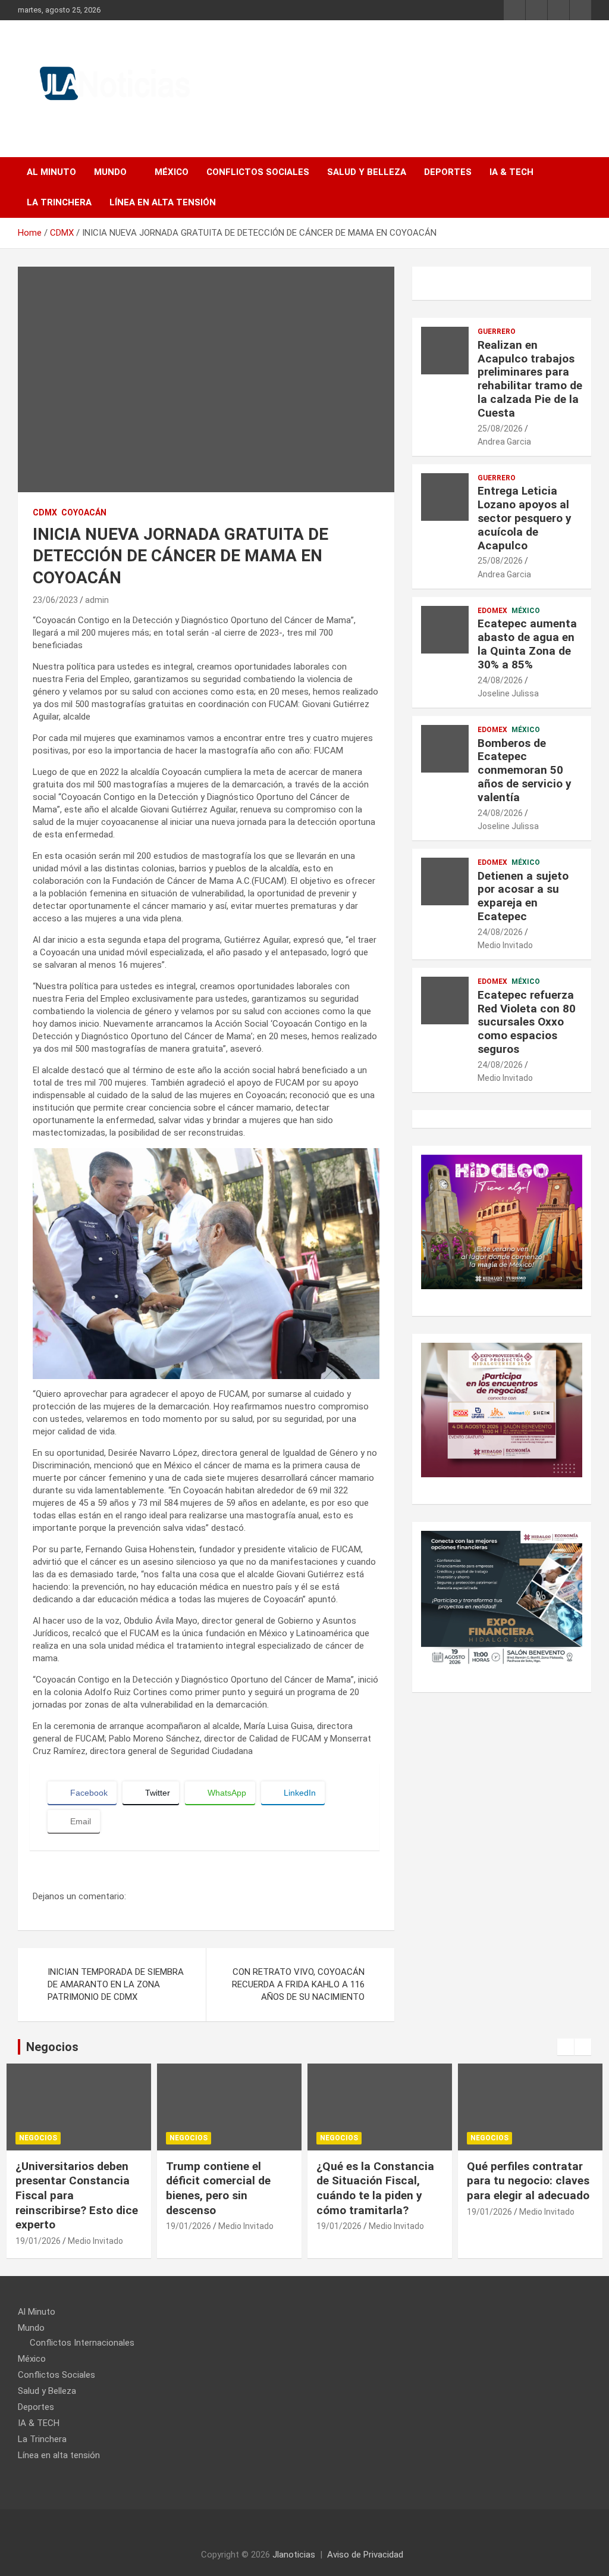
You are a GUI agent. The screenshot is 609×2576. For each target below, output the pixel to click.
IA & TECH (511, 172)
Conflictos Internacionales (82, 2343)
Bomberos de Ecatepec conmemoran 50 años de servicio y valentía (525, 770)
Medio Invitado (505, 945)
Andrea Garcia (504, 442)
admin (97, 600)
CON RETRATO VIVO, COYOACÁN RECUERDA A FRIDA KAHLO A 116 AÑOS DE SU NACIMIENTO (298, 1984)
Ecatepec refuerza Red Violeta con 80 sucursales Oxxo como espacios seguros (527, 1022)
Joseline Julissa (508, 693)
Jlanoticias (294, 2555)
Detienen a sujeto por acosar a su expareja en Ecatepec (523, 896)
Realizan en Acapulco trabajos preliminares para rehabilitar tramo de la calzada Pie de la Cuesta (530, 379)
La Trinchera (59, 202)
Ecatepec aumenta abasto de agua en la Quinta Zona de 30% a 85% (527, 644)
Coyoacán (84, 512)
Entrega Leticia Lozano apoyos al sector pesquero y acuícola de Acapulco (525, 518)
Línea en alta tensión (163, 202)
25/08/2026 (500, 429)
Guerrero (497, 332)
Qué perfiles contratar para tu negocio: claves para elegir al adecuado (528, 2181)
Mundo (110, 172)
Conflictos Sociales (258, 172)
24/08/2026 (500, 680)
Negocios (38, 2138)
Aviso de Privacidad (365, 2555)
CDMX (45, 512)
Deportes (448, 172)
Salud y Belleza (367, 172)
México (172, 172)
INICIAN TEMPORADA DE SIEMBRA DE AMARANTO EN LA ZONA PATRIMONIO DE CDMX (116, 1984)
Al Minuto (51, 172)
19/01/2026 (38, 2241)
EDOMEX (492, 611)
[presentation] (566, 2047)
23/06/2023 (55, 600)
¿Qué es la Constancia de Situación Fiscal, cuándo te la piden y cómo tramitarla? (375, 2188)
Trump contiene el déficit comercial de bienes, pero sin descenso (218, 2188)
